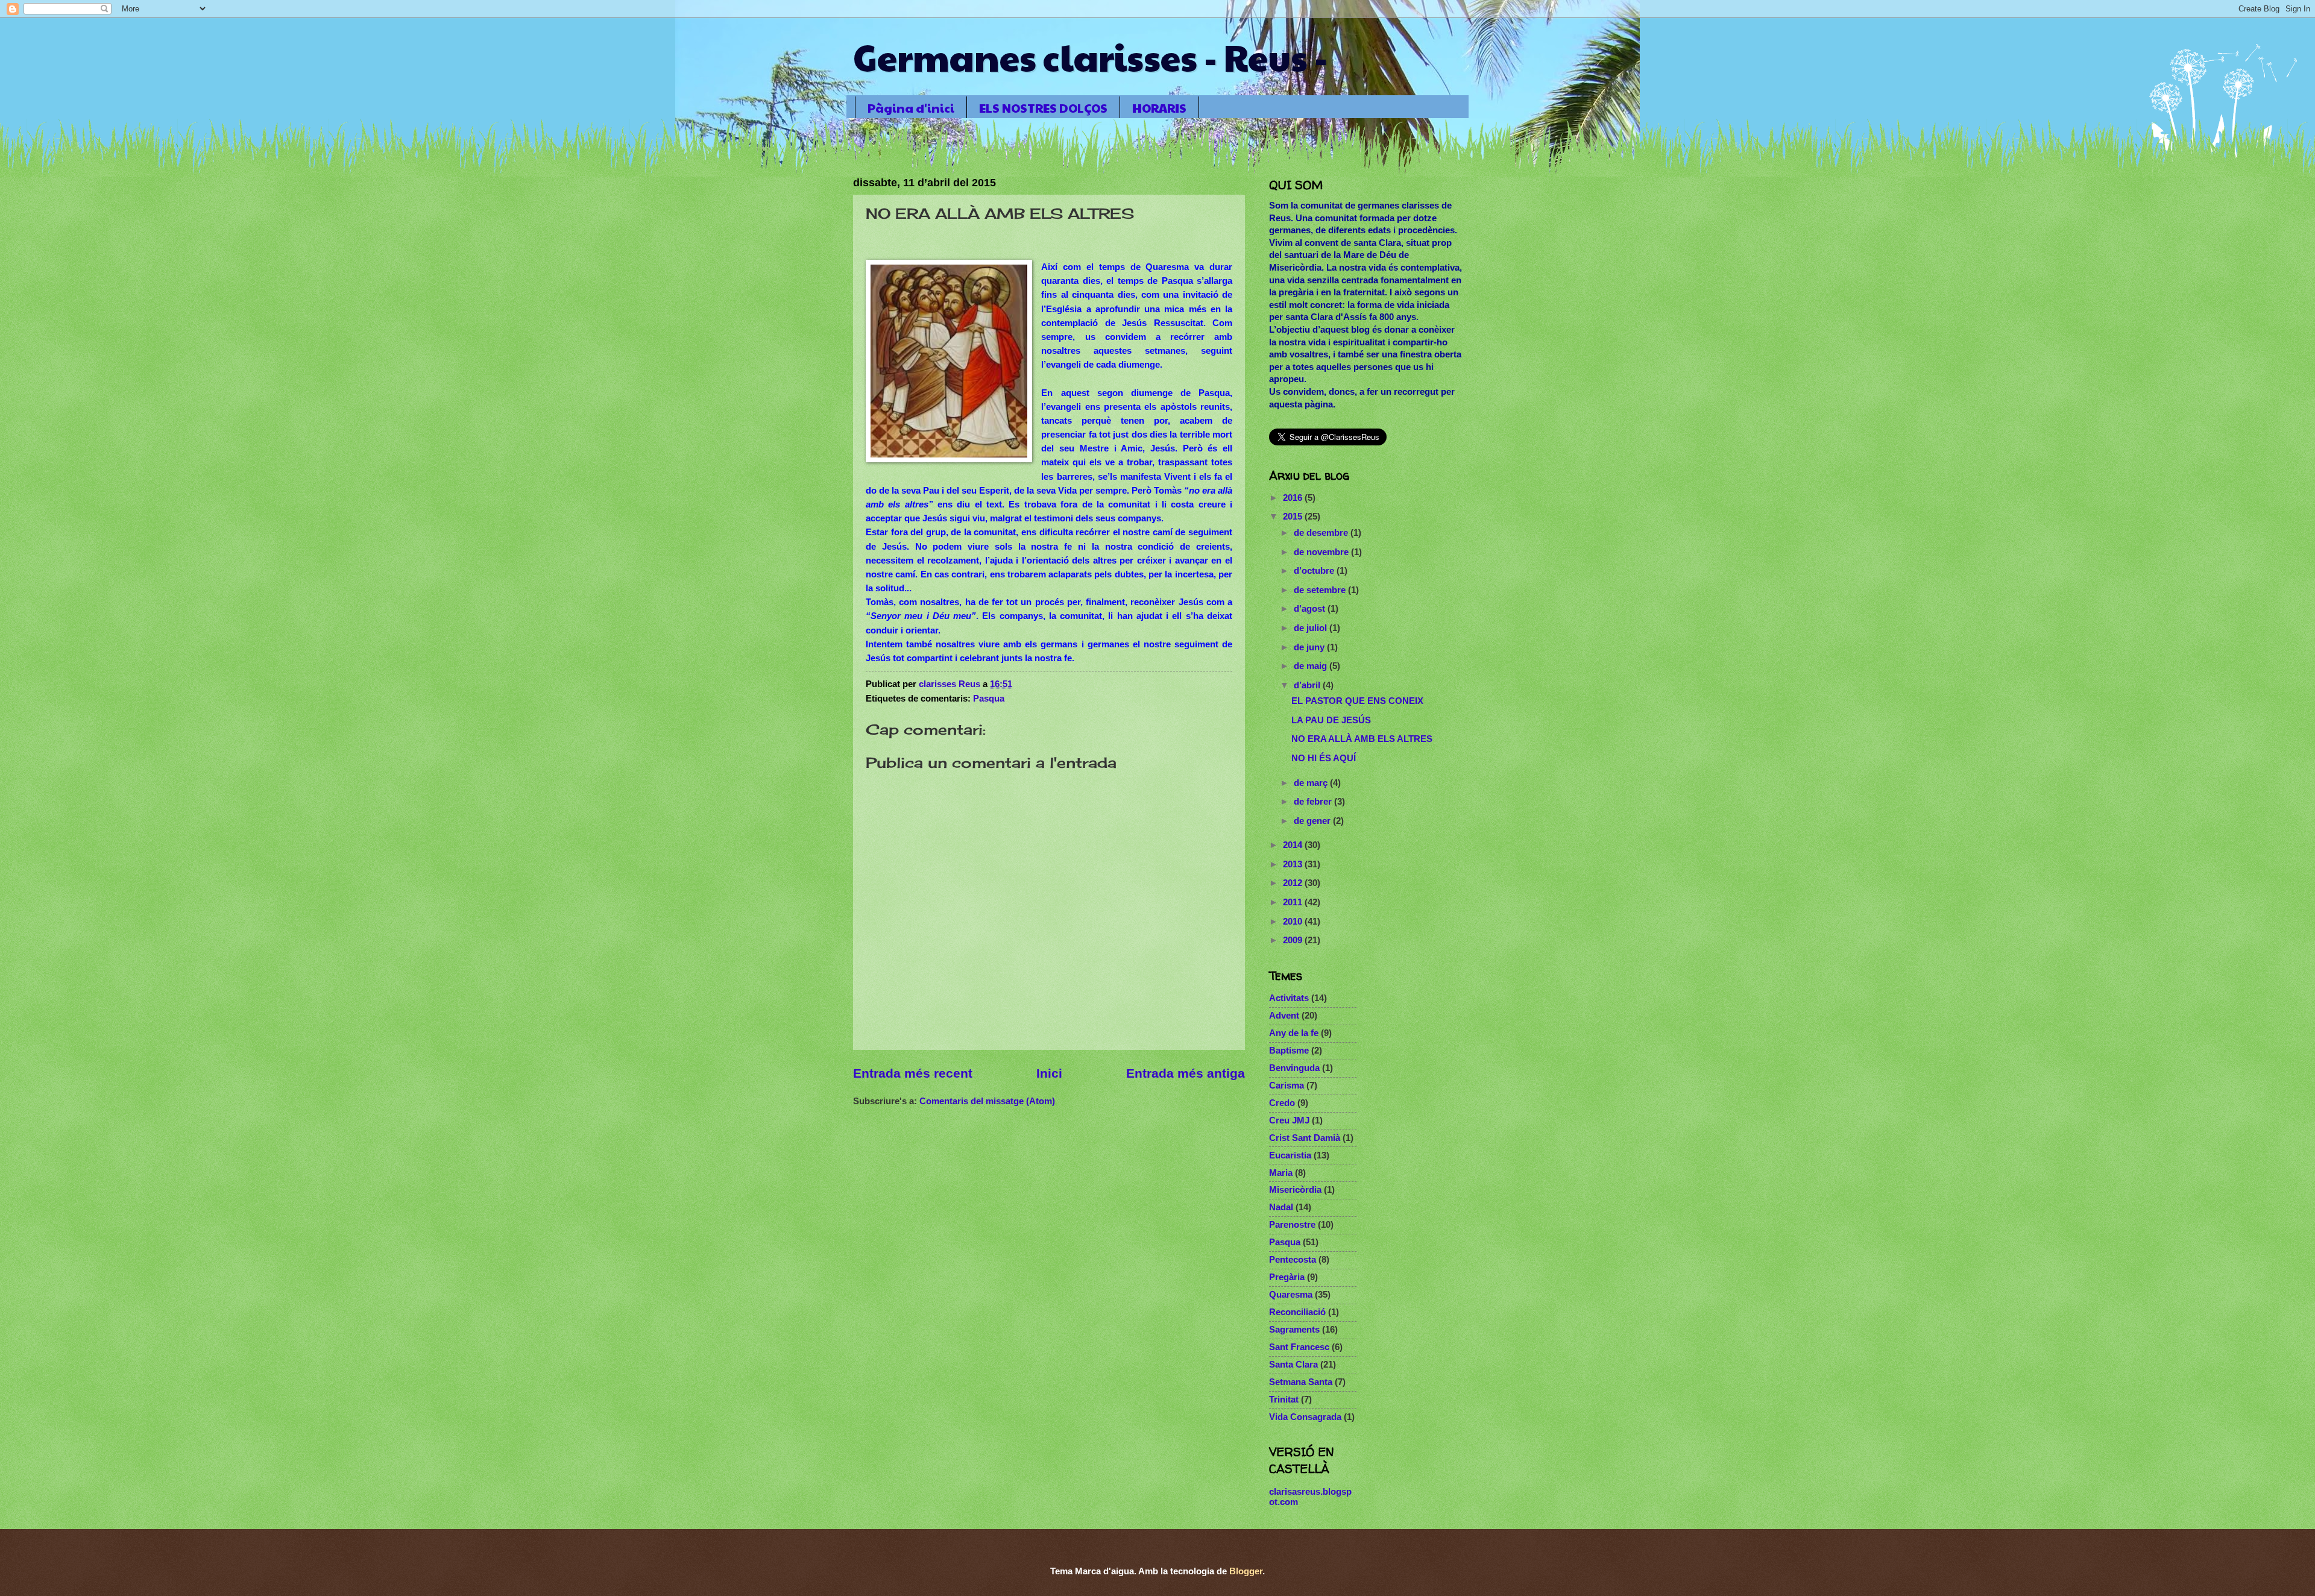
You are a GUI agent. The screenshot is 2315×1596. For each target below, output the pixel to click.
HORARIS (1159, 108)
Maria (1281, 1173)
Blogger (1246, 1571)
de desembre (1322, 533)
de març (1312, 783)
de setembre (1321, 590)
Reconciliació (1297, 1312)
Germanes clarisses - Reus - (1090, 57)
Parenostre (1292, 1225)
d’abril (1308, 685)
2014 (1294, 845)
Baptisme (1289, 1051)
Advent (1284, 1016)
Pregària (1287, 1277)
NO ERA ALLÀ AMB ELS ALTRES (1362, 739)
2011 (1294, 902)
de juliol (1312, 628)
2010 (1294, 922)
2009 (1294, 940)
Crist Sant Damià (1305, 1138)
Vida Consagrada (1305, 1417)
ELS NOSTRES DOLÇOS (1043, 108)
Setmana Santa (1301, 1382)
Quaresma (1291, 1295)
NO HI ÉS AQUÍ (1324, 758)
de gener (1313, 821)
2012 (1294, 883)
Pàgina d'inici (911, 108)
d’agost (1311, 609)
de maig (1312, 666)
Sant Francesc (1299, 1347)
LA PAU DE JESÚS (1331, 720)
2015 (1294, 517)
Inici (1049, 1073)
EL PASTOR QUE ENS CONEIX (1357, 701)
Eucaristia (1290, 1155)
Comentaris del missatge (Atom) (987, 1101)
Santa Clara (1293, 1365)
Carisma (1287, 1085)
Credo (1282, 1103)
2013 (1294, 864)
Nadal (1281, 1207)
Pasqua (989, 699)
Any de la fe (1294, 1033)
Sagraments (1294, 1330)
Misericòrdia (1295, 1190)
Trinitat (1284, 1400)
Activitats (1289, 998)
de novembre (1322, 552)
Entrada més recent (913, 1073)
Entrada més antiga (1186, 1073)
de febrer (1314, 802)
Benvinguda (1294, 1068)
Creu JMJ (1289, 1120)
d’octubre (1315, 571)
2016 (1294, 498)
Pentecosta (1293, 1260)
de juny (1310, 647)
